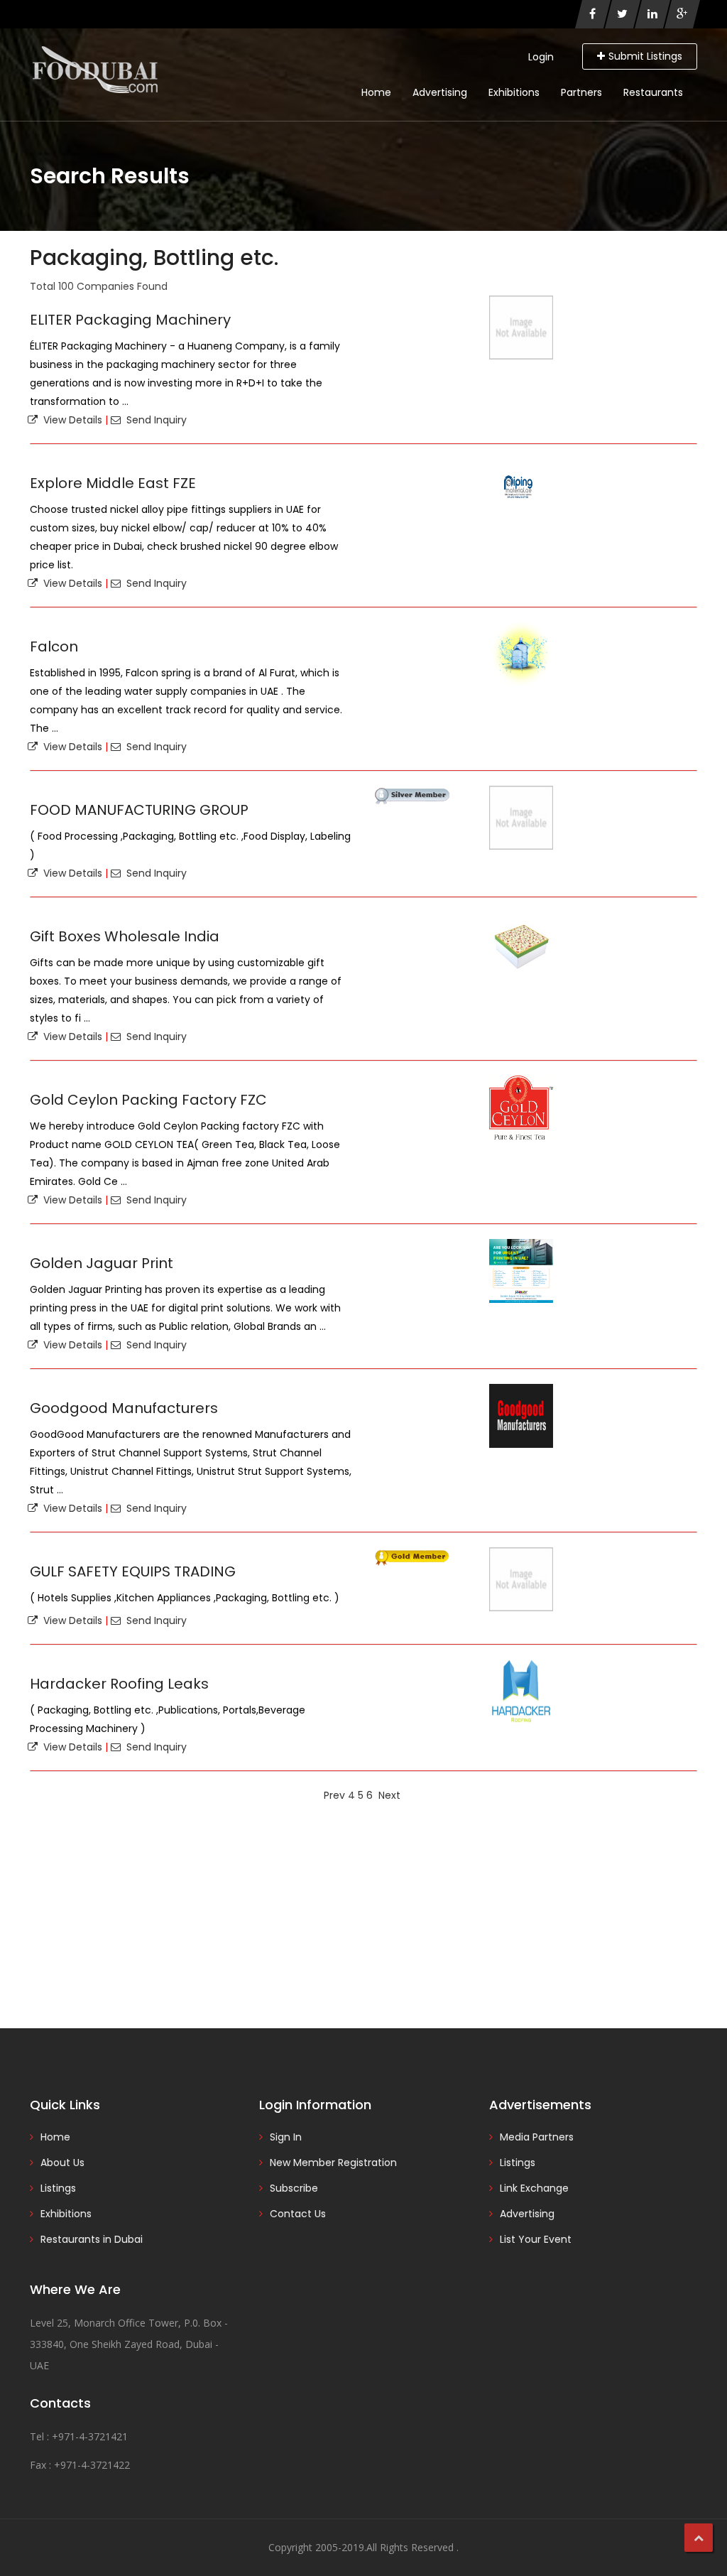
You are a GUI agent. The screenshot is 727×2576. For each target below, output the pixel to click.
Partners (581, 92)
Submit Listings (645, 56)
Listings (58, 2188)
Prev (334, 1795)
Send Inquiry (154, 420)
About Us (62, 2163)
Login (541, 57)
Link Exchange (534, 2188)
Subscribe (294, 2188)
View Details (70, 420)
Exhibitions (514, 92)
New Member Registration (333, 2163)
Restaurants (653, 92)
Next (389, 1795)
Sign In (286, 2137)
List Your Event (536, 2239)
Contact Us (298, 2214)
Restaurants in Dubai (92, 2239)
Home (376, 92)
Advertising (440, 92)
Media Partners (537, 2137)
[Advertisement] (363, 1915)
